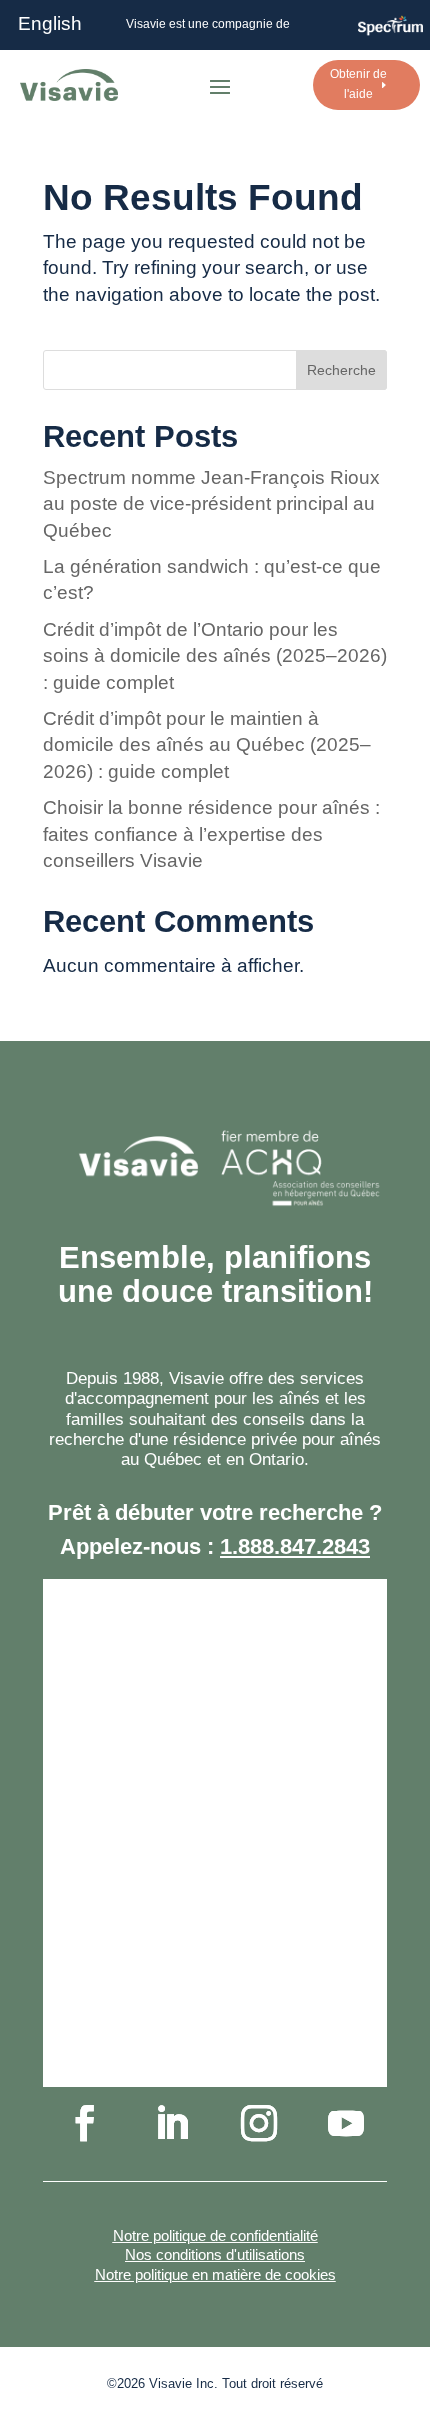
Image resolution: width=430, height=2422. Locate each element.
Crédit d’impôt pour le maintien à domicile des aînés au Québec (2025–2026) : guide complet (207, 745)
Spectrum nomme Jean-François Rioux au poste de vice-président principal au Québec (211, 504)
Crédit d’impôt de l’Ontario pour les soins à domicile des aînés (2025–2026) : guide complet (215, 656)
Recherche (341, 370)
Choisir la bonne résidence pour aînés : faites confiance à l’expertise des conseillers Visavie (211, 834)
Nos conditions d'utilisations (215, 2254)
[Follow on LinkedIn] (172, 2123)
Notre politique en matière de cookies (215, 2274)
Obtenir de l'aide (358, 84)
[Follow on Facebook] (85, 2123)
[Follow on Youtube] (346, 2123)
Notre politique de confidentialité (215, 2235)
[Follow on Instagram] (259, 2123)
